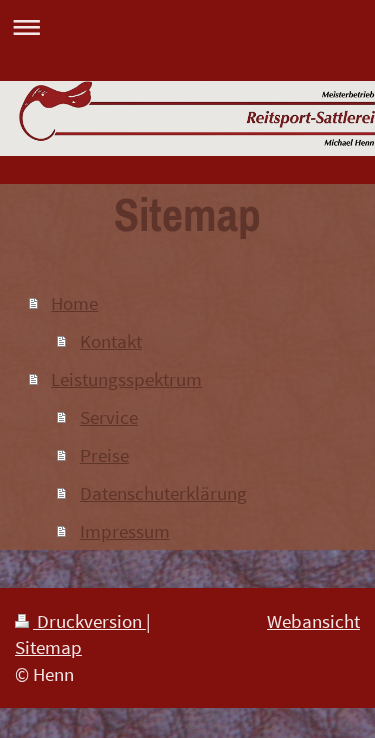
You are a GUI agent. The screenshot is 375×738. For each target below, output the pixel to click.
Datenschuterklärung (163, 493)
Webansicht (313, 621)
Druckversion (89, 621)
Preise (104, 455)
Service (109, 417)
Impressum (125, 531)
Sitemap (48, 647)
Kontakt (111, 341)
